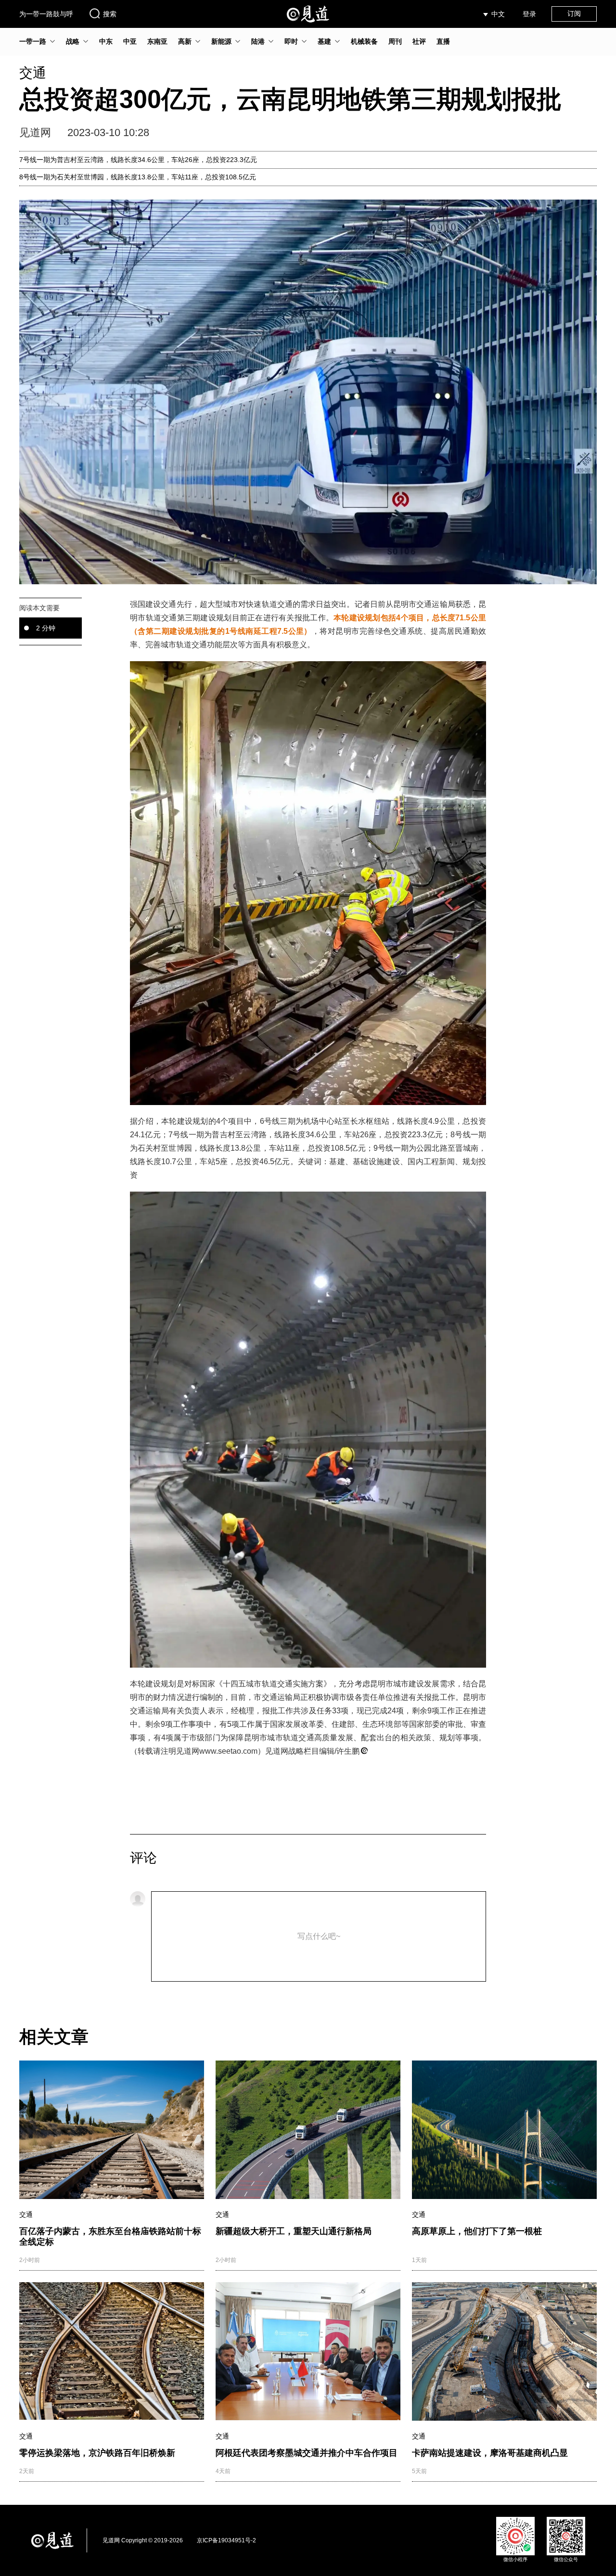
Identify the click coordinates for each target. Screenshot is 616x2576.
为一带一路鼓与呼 (46, 14)
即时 (291, 41)
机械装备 (364, 41)
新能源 (221, 41)
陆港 (258, 41)
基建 (324, 41)
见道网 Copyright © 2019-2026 (143, 2540)
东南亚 (157, 41)
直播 (443, 41)
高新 (185, 41)
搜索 (110, 14)
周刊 (395, 41)
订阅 (574, 13)
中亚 (130, 41)
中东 (106, 41)
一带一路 (33, 41)
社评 (419, 41)
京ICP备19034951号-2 (226, 2540)
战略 (73, 41)
